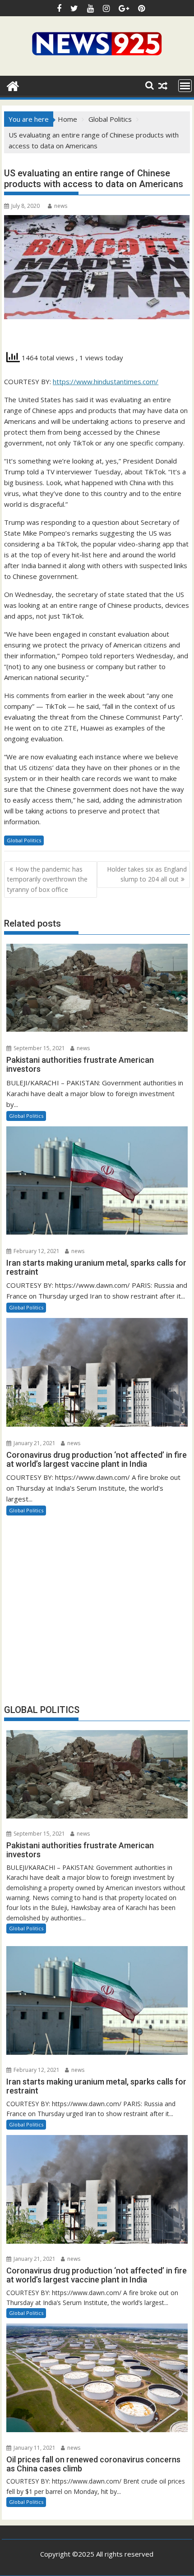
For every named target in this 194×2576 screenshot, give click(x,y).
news (61, 206)
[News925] (13, 85)
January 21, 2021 (34, 1443)
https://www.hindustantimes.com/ (106, 381)
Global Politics (24, 840)
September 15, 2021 (39, 1048)
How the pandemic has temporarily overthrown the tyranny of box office (47, 879)
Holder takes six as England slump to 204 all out (147, 874)
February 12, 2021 (36, 1251)
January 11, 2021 (34, 2448)
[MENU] (185, 86)
